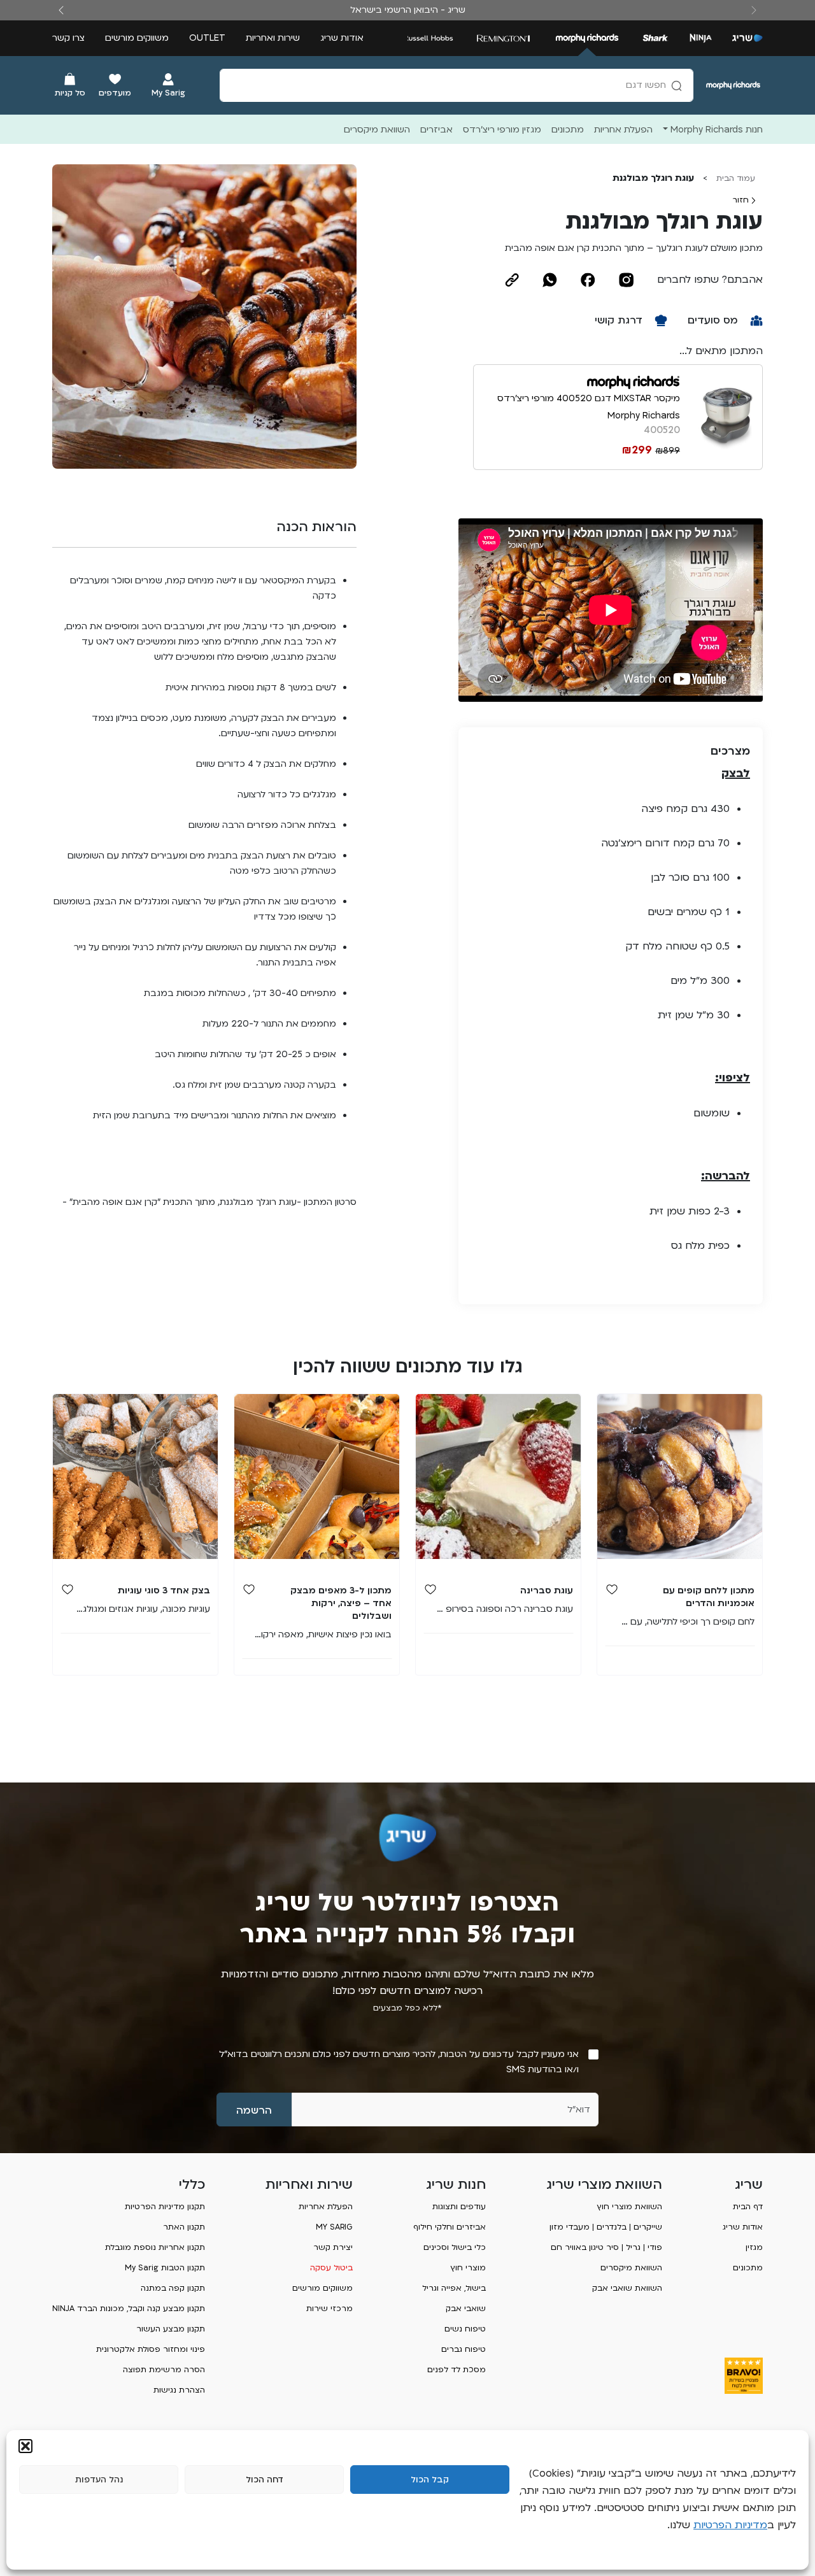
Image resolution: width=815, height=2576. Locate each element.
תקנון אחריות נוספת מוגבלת (155, 2247)
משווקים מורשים (137, 38)
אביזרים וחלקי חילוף (450, 2227)
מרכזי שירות (330, 2309)
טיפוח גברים (464, 2349)
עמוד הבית (736, 178)
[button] (25, 2446)
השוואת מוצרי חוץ (629, 2207)
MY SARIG (334, 2227)
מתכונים (748, 2268)
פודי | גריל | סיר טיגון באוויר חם (606, 2247)
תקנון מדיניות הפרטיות (165, 2207)
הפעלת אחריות (326, 2207)
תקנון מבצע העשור (171, 2329)
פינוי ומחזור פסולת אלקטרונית (151, 2349)
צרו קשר (68, 38)
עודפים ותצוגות (459, 2207)
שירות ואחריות (273, 38)
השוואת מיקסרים (631, 2268)
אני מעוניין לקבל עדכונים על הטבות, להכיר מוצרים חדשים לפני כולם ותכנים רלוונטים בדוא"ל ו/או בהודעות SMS (399, 2062)
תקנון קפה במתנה (173, 2288)
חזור (742, 200)
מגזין (754, 2247)
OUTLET (207, 38)
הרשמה (254, 2110)
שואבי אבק (466, 2309)
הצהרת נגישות (179, 2390)
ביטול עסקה (331, 2268)
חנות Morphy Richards (717, 130)
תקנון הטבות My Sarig (165, 2268)
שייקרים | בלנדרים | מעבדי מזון (606, 2227)
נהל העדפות (99, 2480)
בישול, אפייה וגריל (454, 2288)
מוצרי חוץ (468, 2268)
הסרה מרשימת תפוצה (164, 2370)
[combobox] (457, 85)
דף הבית (748, 2207)
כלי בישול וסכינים (455, 2247)
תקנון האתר (184, 2227)
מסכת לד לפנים (457, 2370)
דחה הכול (265, 2480)
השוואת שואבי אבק (627, 2288)
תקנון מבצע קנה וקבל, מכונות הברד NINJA (129, 2309)
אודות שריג (342, 38)
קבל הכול (430, 2480)
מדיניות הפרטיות (730, 2525)
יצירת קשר (333, 2247)
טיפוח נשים (465, 2329)
